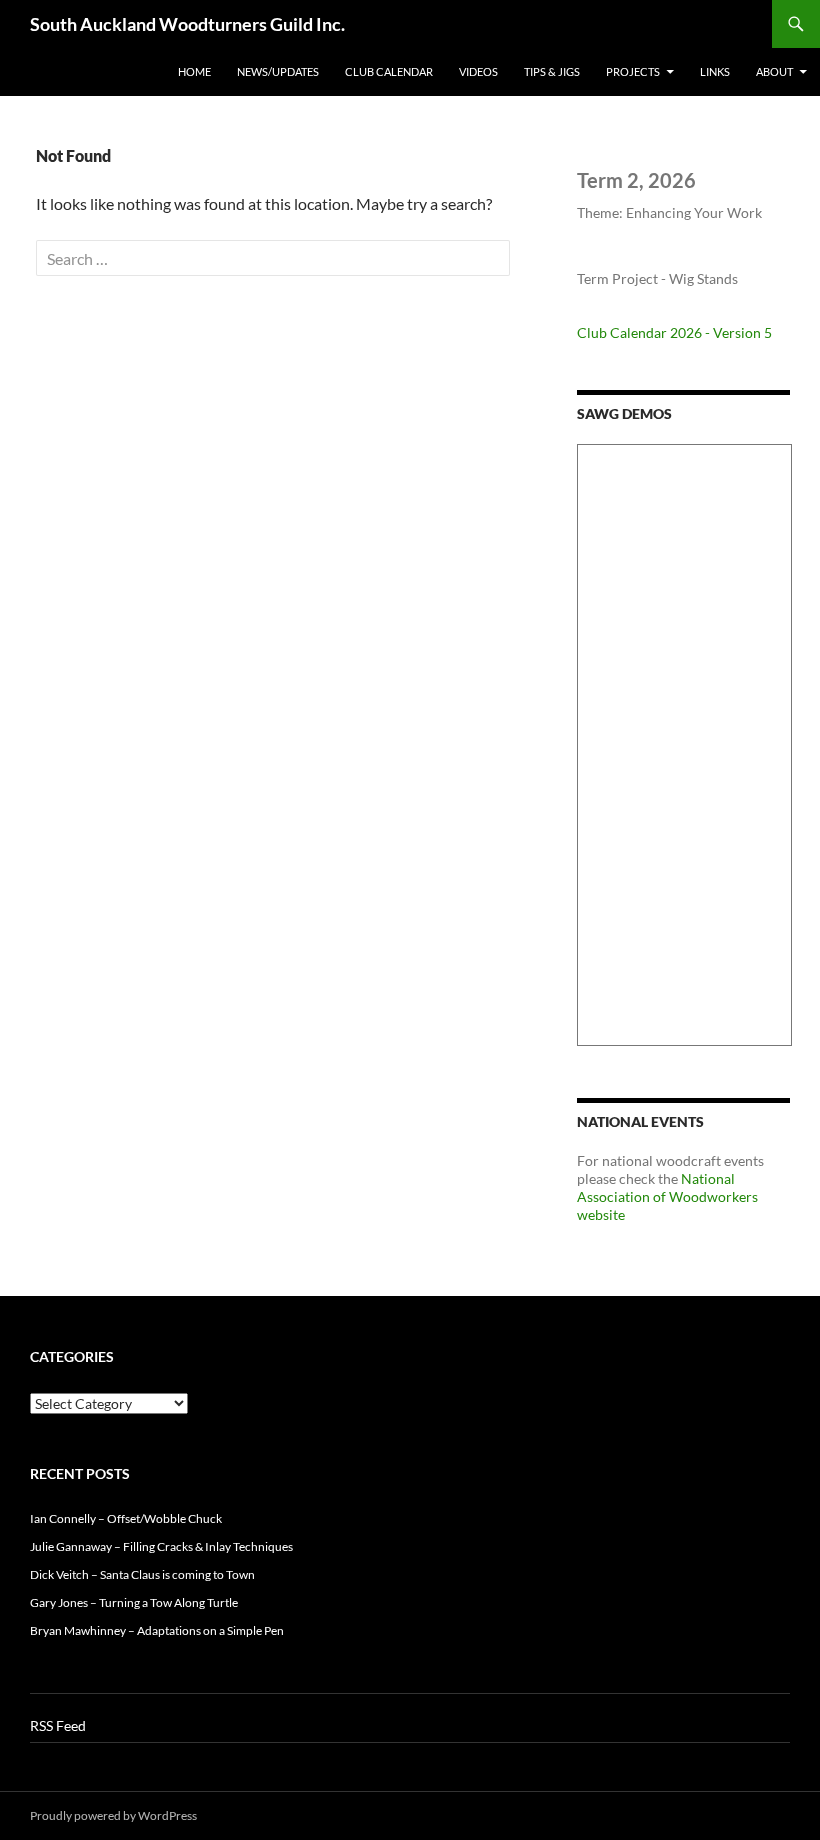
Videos (478, 71)
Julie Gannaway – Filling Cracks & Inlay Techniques (161, 1546)
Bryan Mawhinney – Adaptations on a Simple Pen (157, 1630)
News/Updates (278, 71)
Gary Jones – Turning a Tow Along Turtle (134, 1602)
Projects (633, 71)
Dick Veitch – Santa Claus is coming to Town (142, 1574)
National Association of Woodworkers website (667, 1196)
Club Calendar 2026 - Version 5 (674, 332)
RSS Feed (58, 1725)
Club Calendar (389, 71)
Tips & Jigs (552, 71)
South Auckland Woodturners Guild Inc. (187, 24)
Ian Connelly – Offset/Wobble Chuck (126, 1518)
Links (715, 71)
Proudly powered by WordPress (113, 1815)
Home (194, 71)
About (774, 71)
